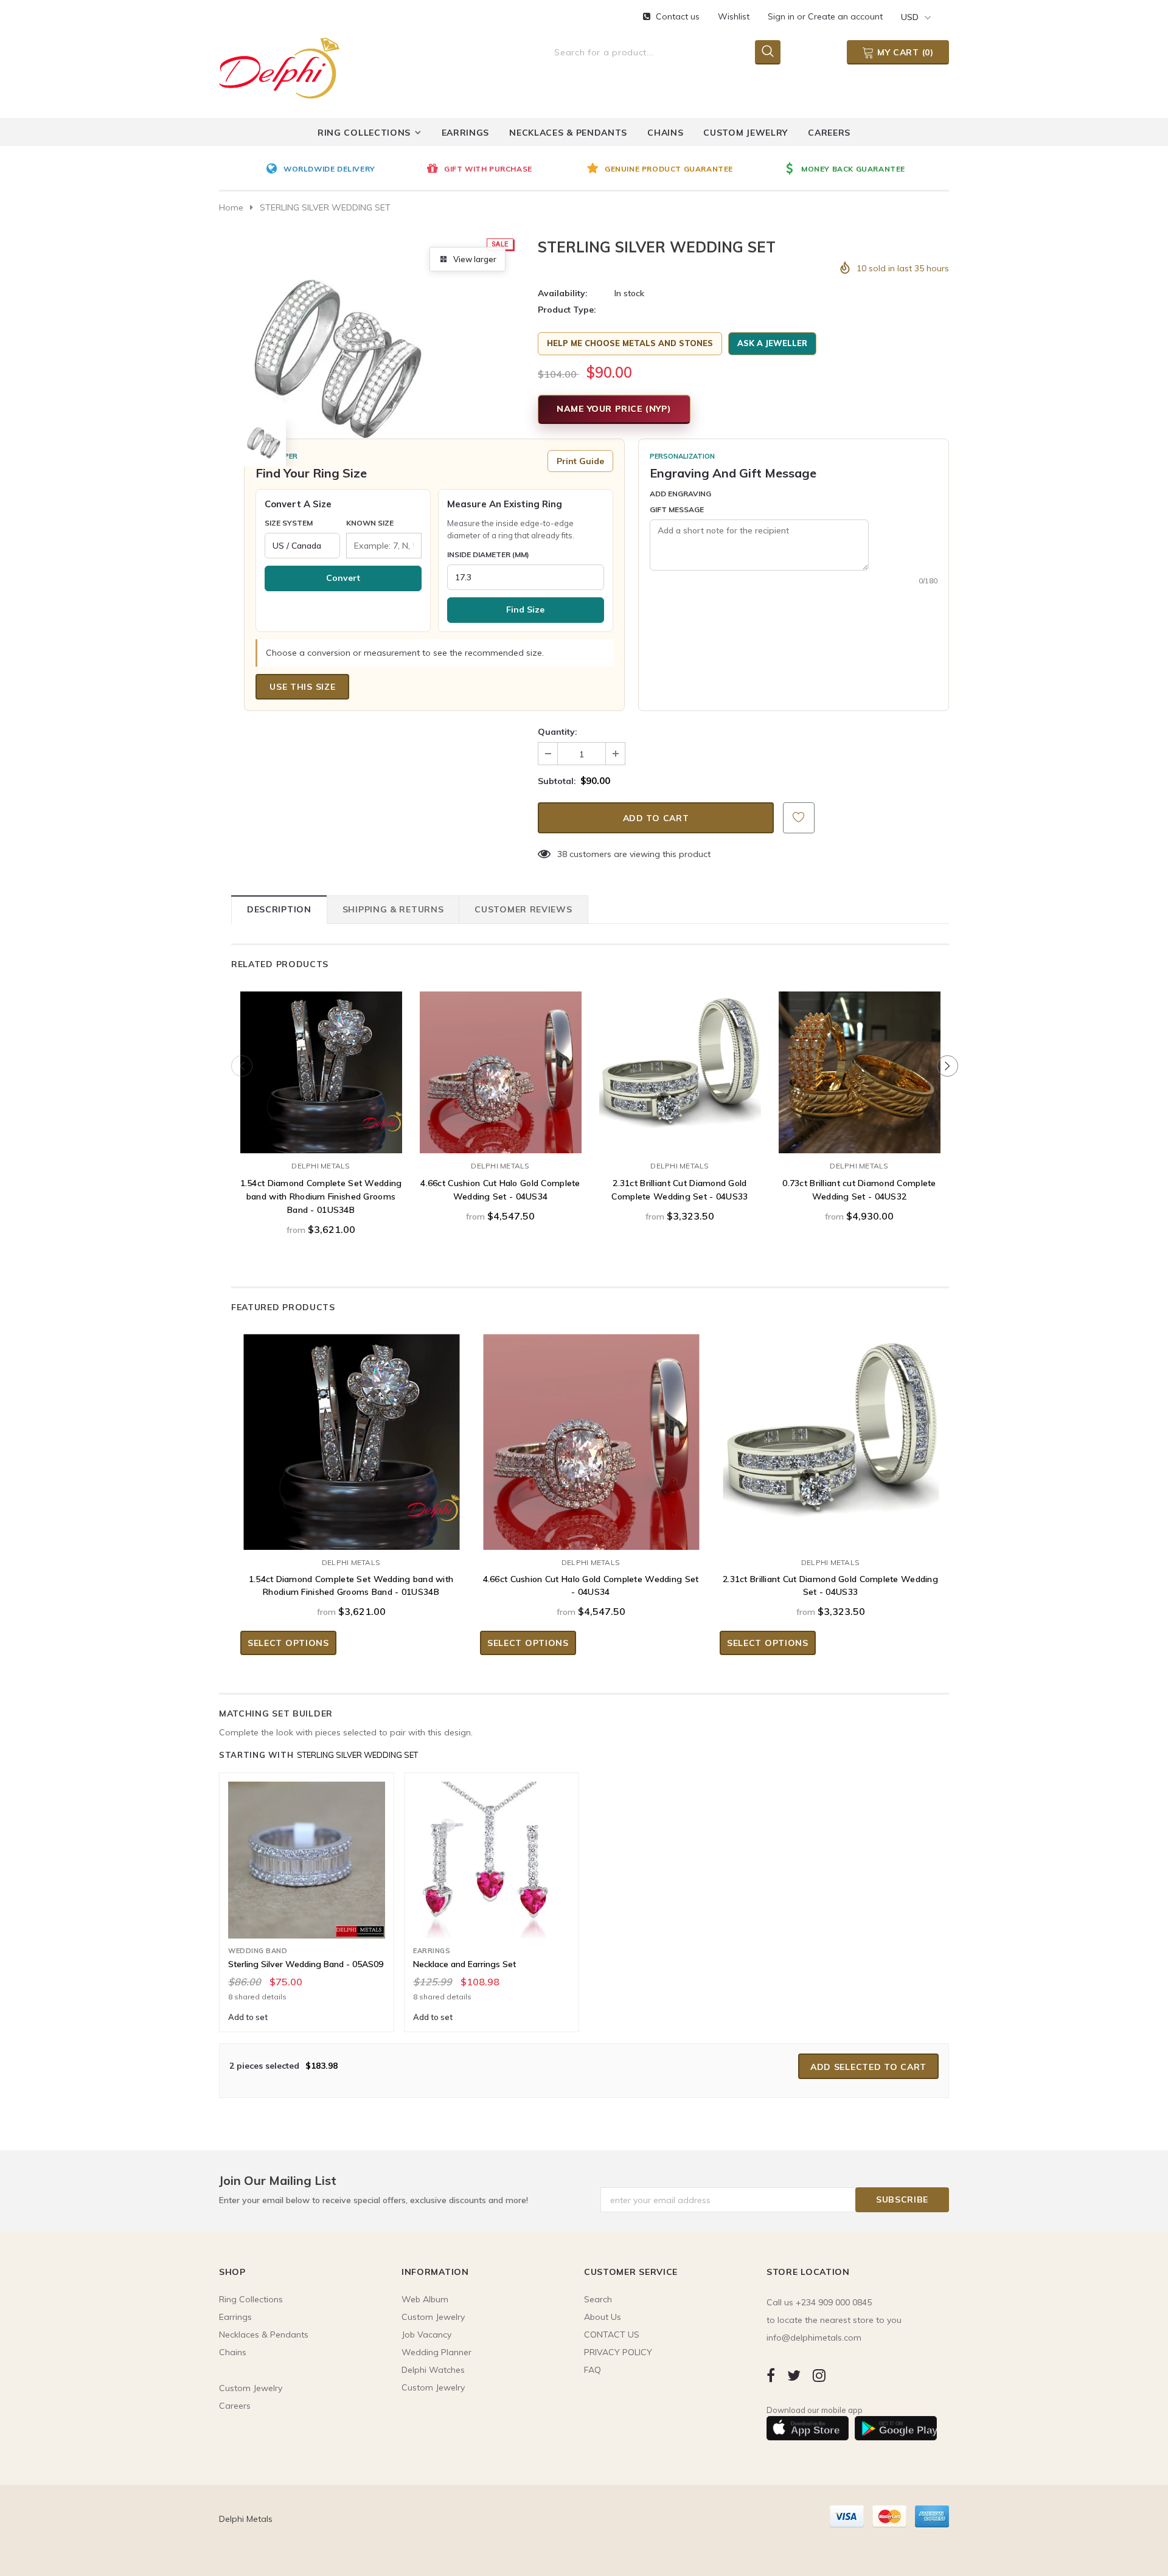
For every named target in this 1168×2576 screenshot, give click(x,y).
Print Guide (580, 461)
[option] (343, 170)
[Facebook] (771, 2375)
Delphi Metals (321, 1166)
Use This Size (302, 687)
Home (231, 207)
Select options (321, 1141)
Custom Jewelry (433, 2387)
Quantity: (558, 732)
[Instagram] (819, 2375)
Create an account (845, 16)
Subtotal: (557, 781)
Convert (343, 578)
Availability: (563, 293)
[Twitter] (794, 2375)
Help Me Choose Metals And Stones (630, 343)
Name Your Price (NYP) (614, 409)
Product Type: (567, 310)
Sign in (782, 16)
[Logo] (279, 66)
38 (562, 854)
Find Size (525, 609)
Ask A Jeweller (772, 343)
